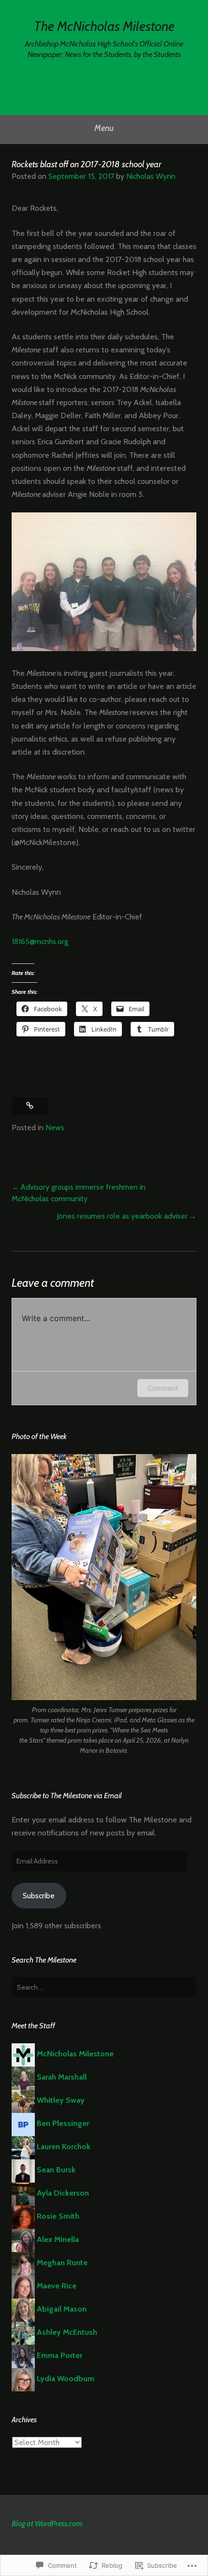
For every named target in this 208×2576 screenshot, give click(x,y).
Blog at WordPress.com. (48, 2524)
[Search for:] (104, 1987)
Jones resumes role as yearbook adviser (122, 1216)
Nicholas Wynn (151, 176)
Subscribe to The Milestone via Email (67, 1796)
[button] (104, 1577)
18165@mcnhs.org (40, 941)
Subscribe (39, 1896)
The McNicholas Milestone (104, 26)
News (55, 1128)
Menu (104, 128)
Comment (163, 1388)
